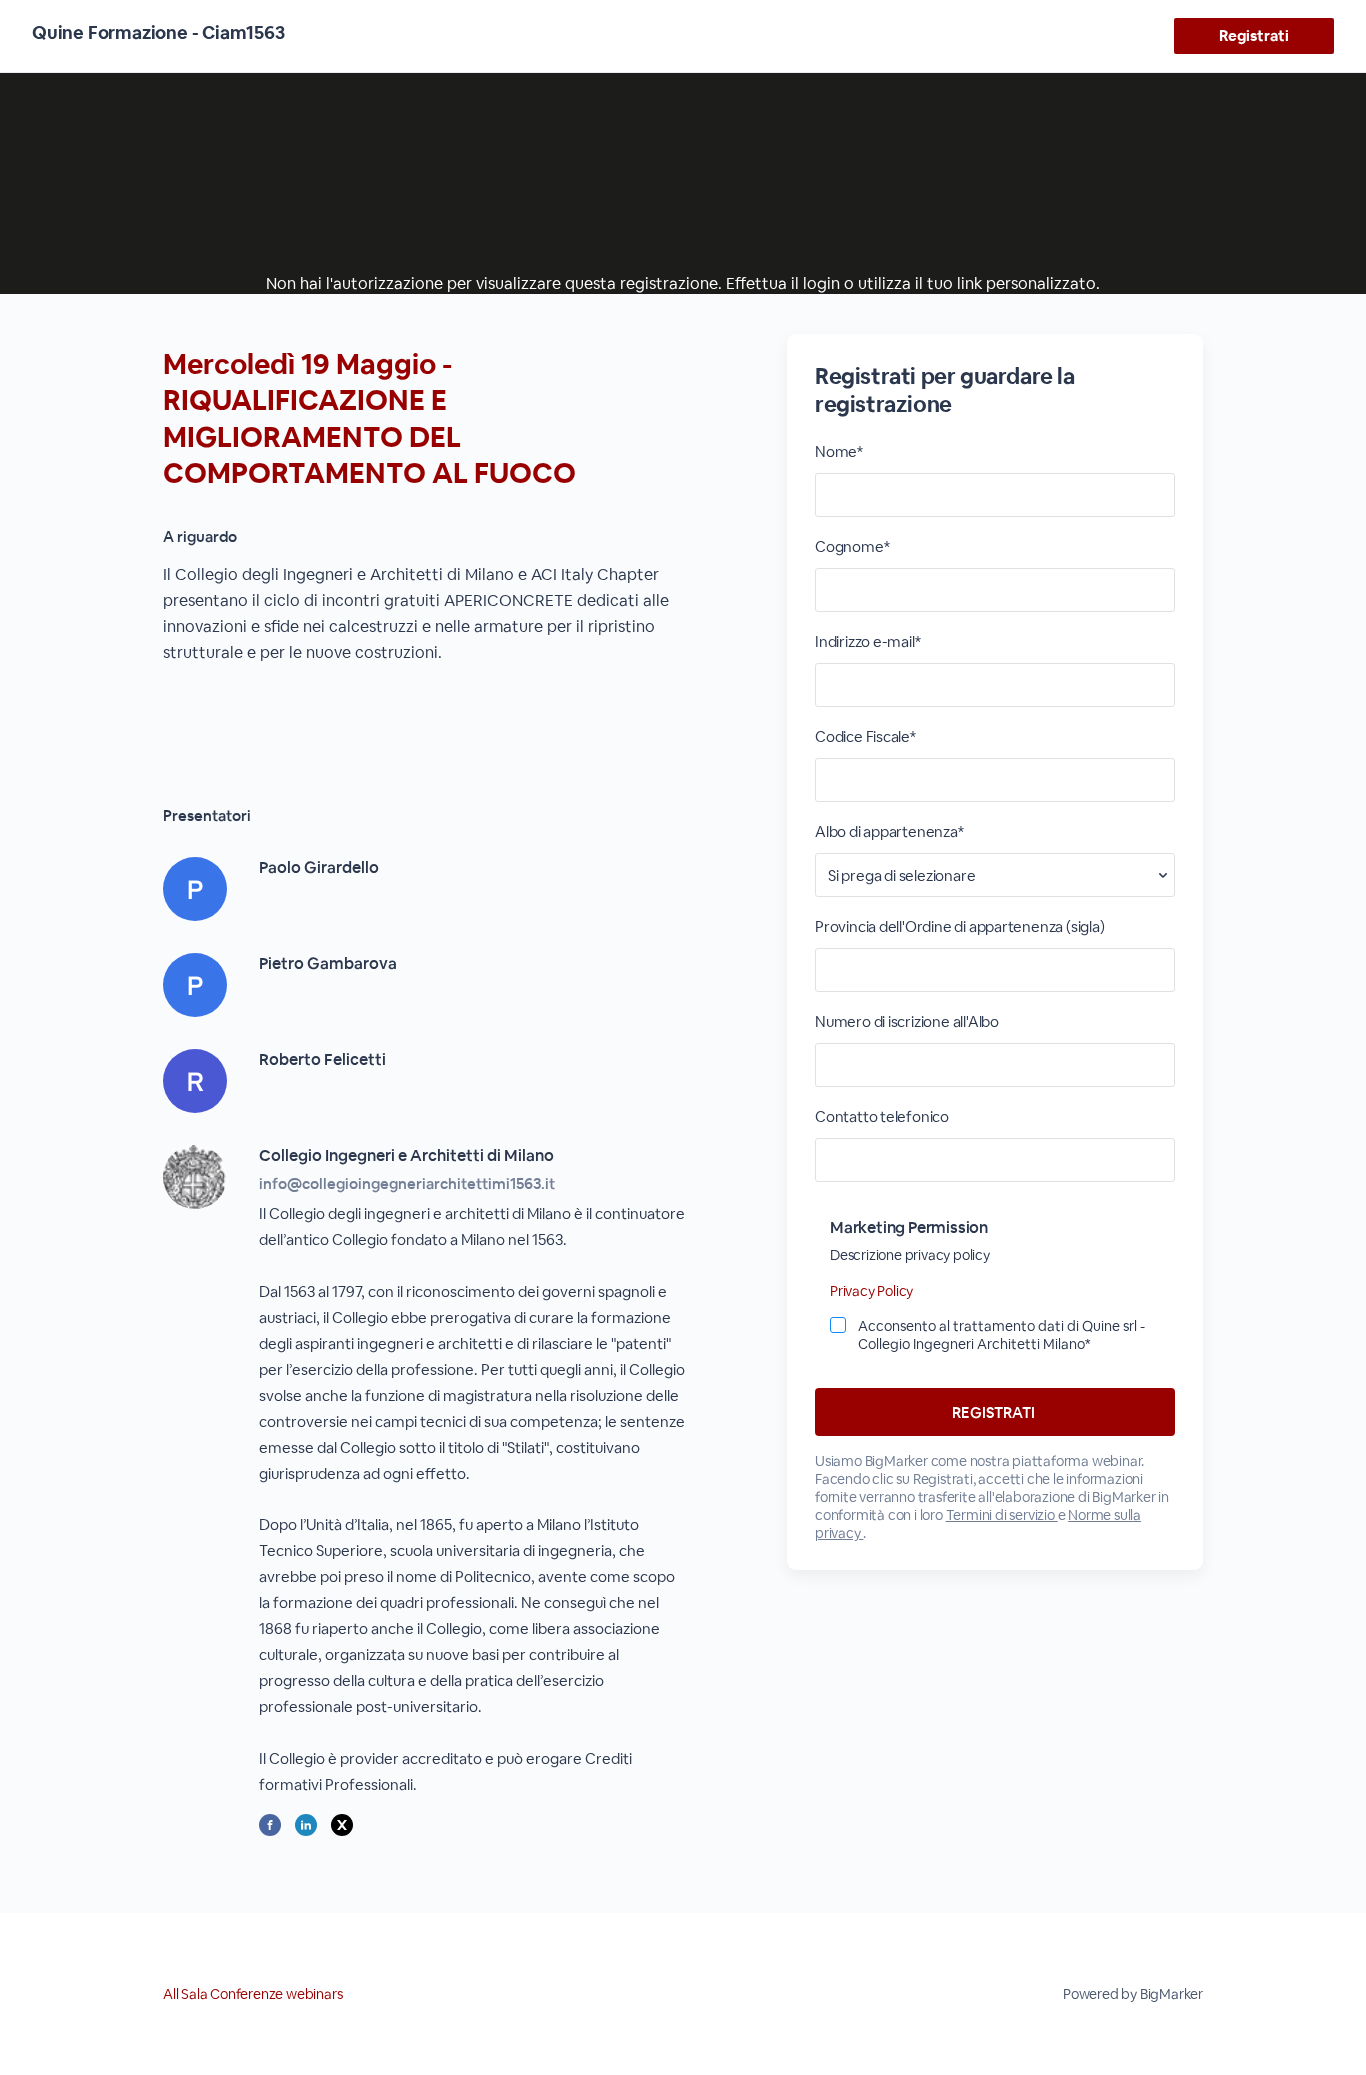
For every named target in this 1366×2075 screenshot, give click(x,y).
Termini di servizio (1002, 1515)
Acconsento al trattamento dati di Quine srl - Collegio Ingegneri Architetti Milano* (1001, 1335)
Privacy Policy (871, 1291)
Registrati (1253, 35)
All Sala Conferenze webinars (252, 1994)
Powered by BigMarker (1133, 1994)
